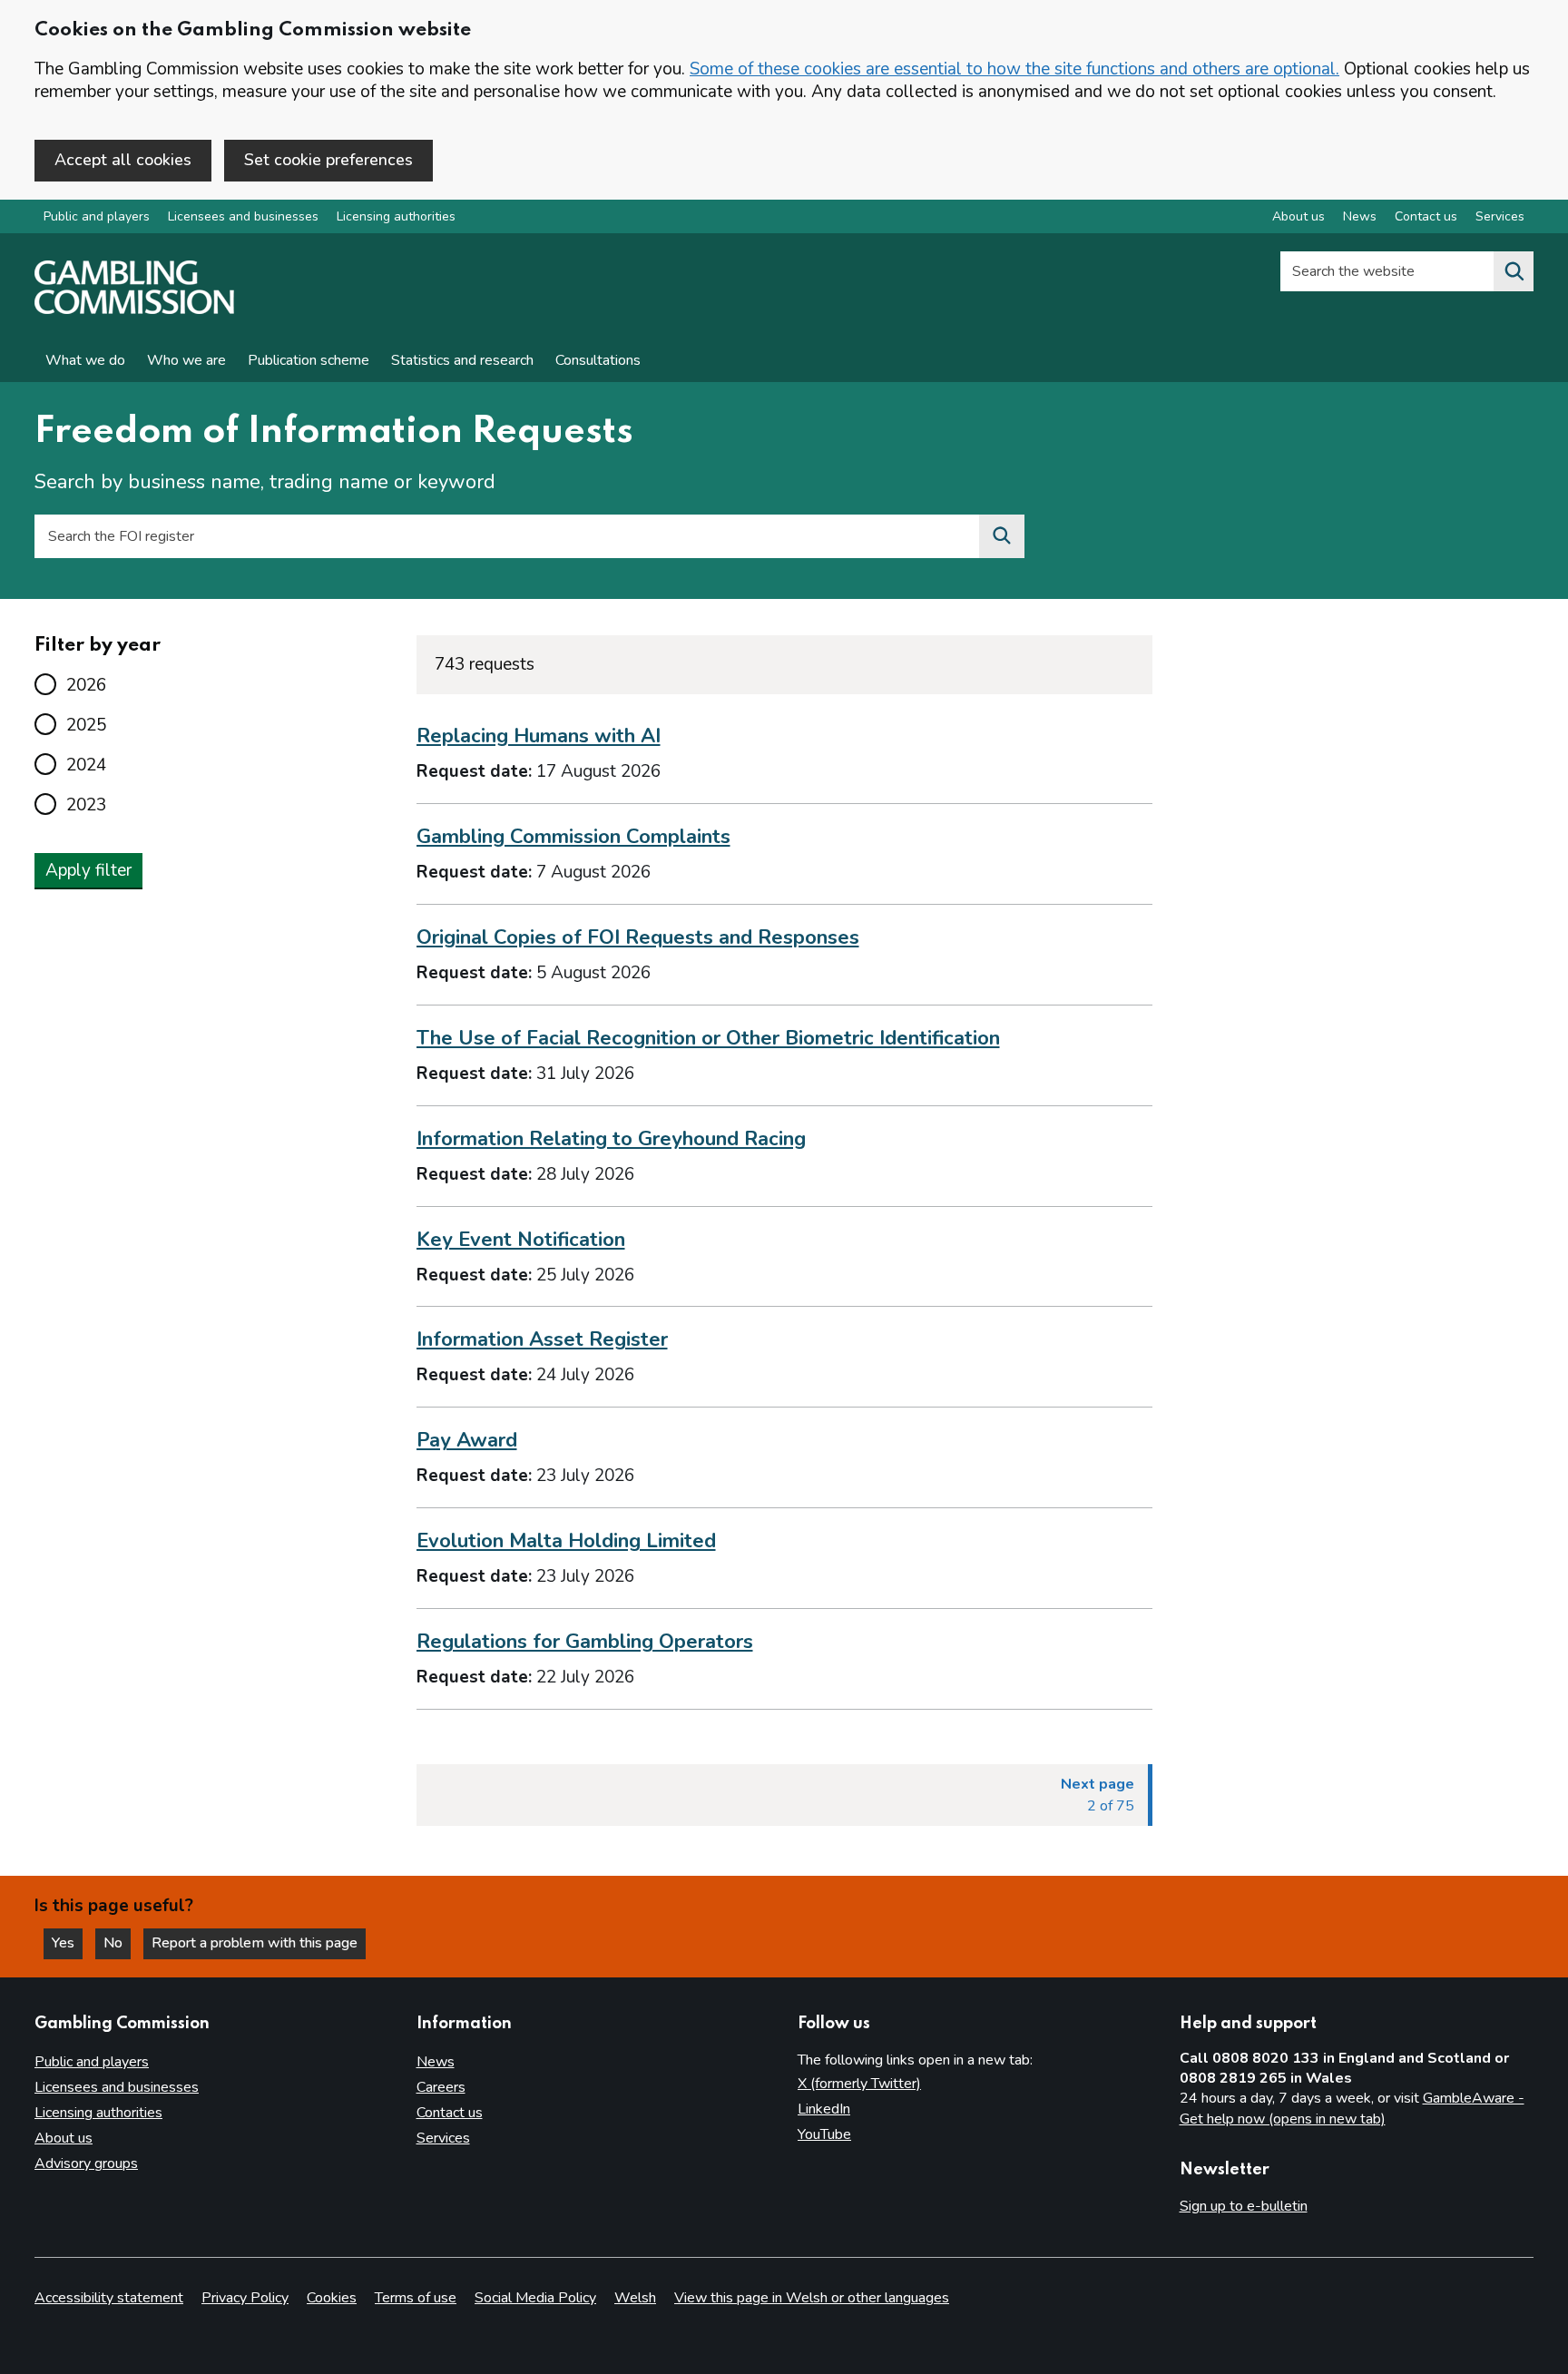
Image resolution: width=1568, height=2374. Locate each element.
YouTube (824, 2134)
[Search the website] (1514, 271)
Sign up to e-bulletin (1244, 2206)
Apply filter (88, 870)
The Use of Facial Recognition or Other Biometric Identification (708, 1038)
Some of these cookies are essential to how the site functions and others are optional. (1014, 69)
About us (1298, 216)
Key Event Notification (521, 1240)
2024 (86, 765)
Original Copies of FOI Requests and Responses (638, 937)
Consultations (598, 360)
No (117, 1943)
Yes (67, 1943)
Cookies (332, 2298)
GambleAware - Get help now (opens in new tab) (1352, 2109)
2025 (86, 725)
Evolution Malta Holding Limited (566, 1541)
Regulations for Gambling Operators (585, 1642)
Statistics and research (462, 360)
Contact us (1426, 216)
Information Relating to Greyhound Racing (611, 1139)
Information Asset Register (542, 1339)
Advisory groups (86, 2163)
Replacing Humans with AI (539, 736)
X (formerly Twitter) (859, 2084)
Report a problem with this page (255, 1943)
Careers (441, 2087)
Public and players (97, 216)
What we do (85, 360)
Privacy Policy (245, 2298)
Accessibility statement (109, 2298)
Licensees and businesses (243, 216)
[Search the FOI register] (1002, 536)
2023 (86, 805)
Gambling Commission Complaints (573, 837)
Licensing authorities (396, 216)
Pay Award (467, 1440)
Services (1500, 216)
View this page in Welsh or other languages (812, 2298)
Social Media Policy (535, 2298)
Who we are (186, 360)
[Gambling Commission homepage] (134, 309)
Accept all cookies (123, 160)
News (1360, 216)
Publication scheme (309, 360)
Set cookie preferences (328, 160)
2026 (86, 685)
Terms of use (416, 2298)
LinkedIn (824, 2109)
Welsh (635, 2298)
